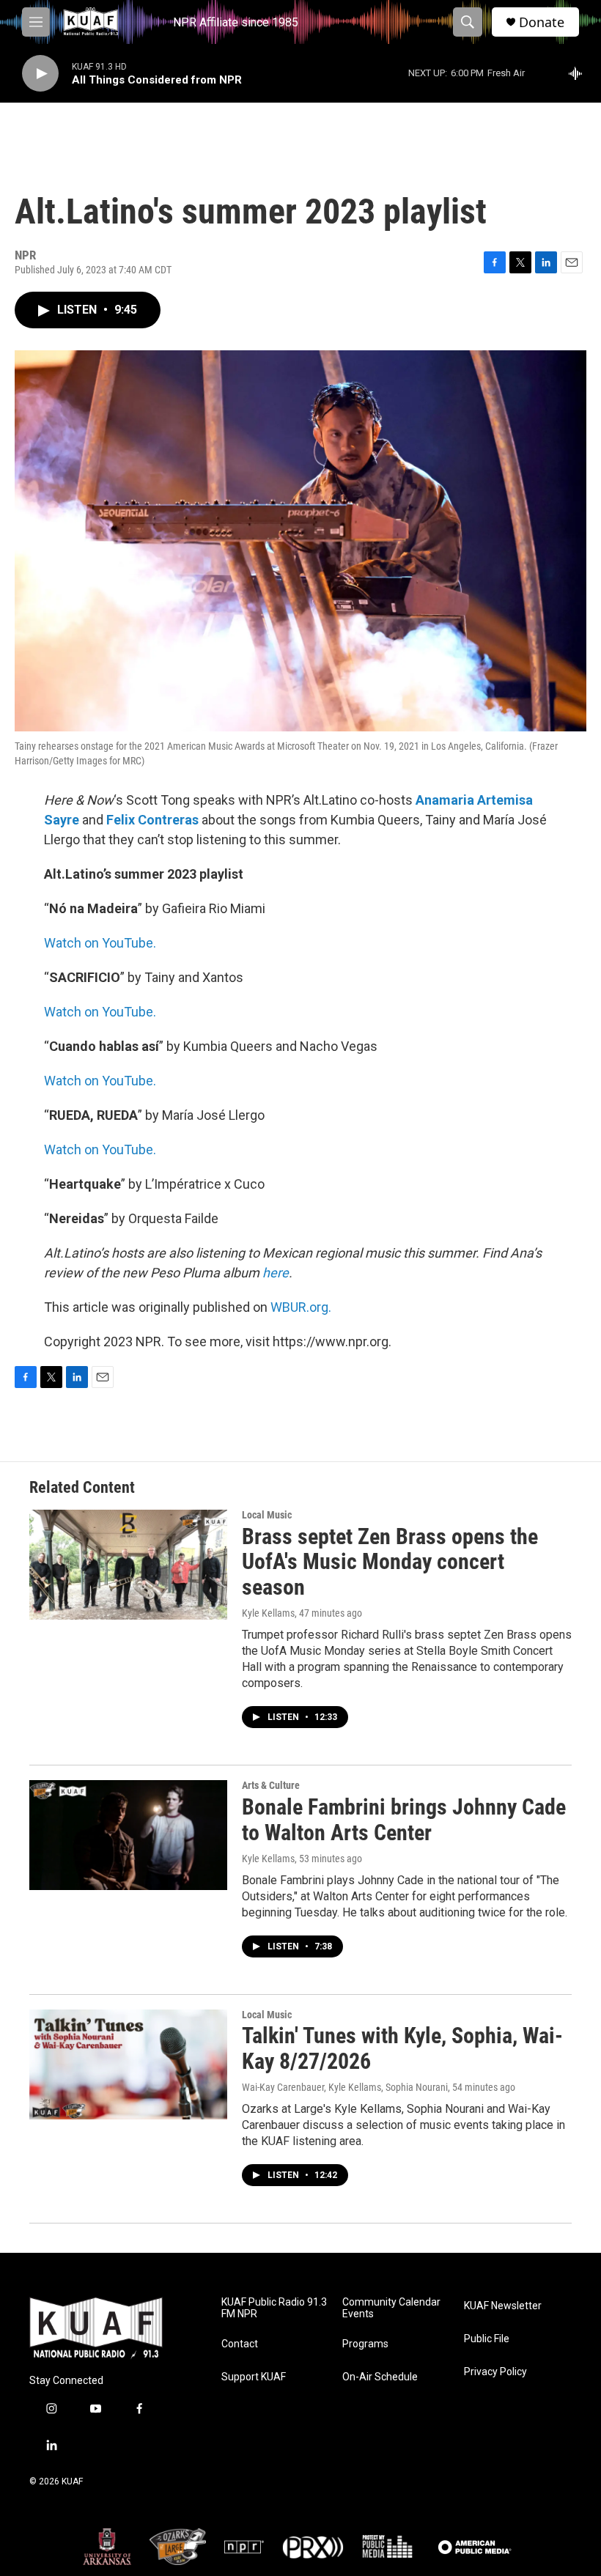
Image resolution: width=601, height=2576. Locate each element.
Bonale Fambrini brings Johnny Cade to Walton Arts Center (404, 1820)
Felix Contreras (152, 820)
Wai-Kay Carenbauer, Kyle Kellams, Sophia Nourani (345, 2087)
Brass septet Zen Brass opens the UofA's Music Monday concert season (390, 1562)
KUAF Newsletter (503, 2306)
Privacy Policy (495, 2372)
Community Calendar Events (391, 2308)
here (276, 1273)
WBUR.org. (301, 1307)
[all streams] (579, 73)
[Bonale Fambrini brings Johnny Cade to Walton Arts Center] (128, 1835)
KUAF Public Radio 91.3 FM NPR (274, 2308)
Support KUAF (254, 2377)
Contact (240, 2344)
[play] (40, 74)
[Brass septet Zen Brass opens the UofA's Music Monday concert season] (128, 1565)
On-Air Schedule (380, 2377)
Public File (487, 2339)
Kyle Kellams (268, 1613)
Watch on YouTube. (100, 943)
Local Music (267, 1515)
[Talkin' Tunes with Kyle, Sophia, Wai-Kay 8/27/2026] (128, 2064)
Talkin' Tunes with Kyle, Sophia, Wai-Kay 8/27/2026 (402, 2048)
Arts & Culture (271, 1785)
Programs (365, 2344)
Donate (542, 22)
